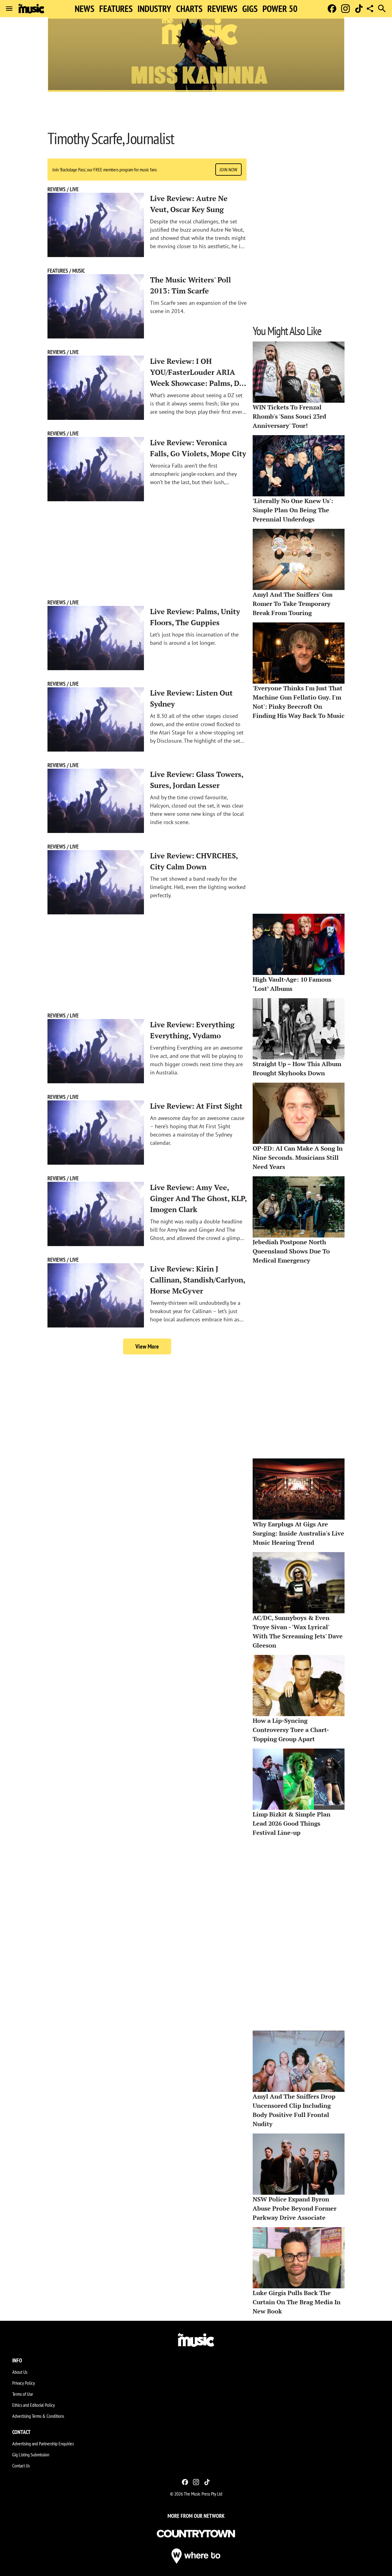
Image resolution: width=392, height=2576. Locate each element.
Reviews (222, 9)
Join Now (228, 170)
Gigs (250, 9)
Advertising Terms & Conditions (38, 2416)
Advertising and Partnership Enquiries (43, 2443)
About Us (20, 2372)
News (85, 9)
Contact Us (21, 2466)
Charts (189, 9)
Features (116, 9)
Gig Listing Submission (31, 2455)
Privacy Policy (24, 2383)
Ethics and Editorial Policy (34, 2405)
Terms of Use (23, 2394)
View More (147, 1346)
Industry (154, 9)
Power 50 (280, 9)
